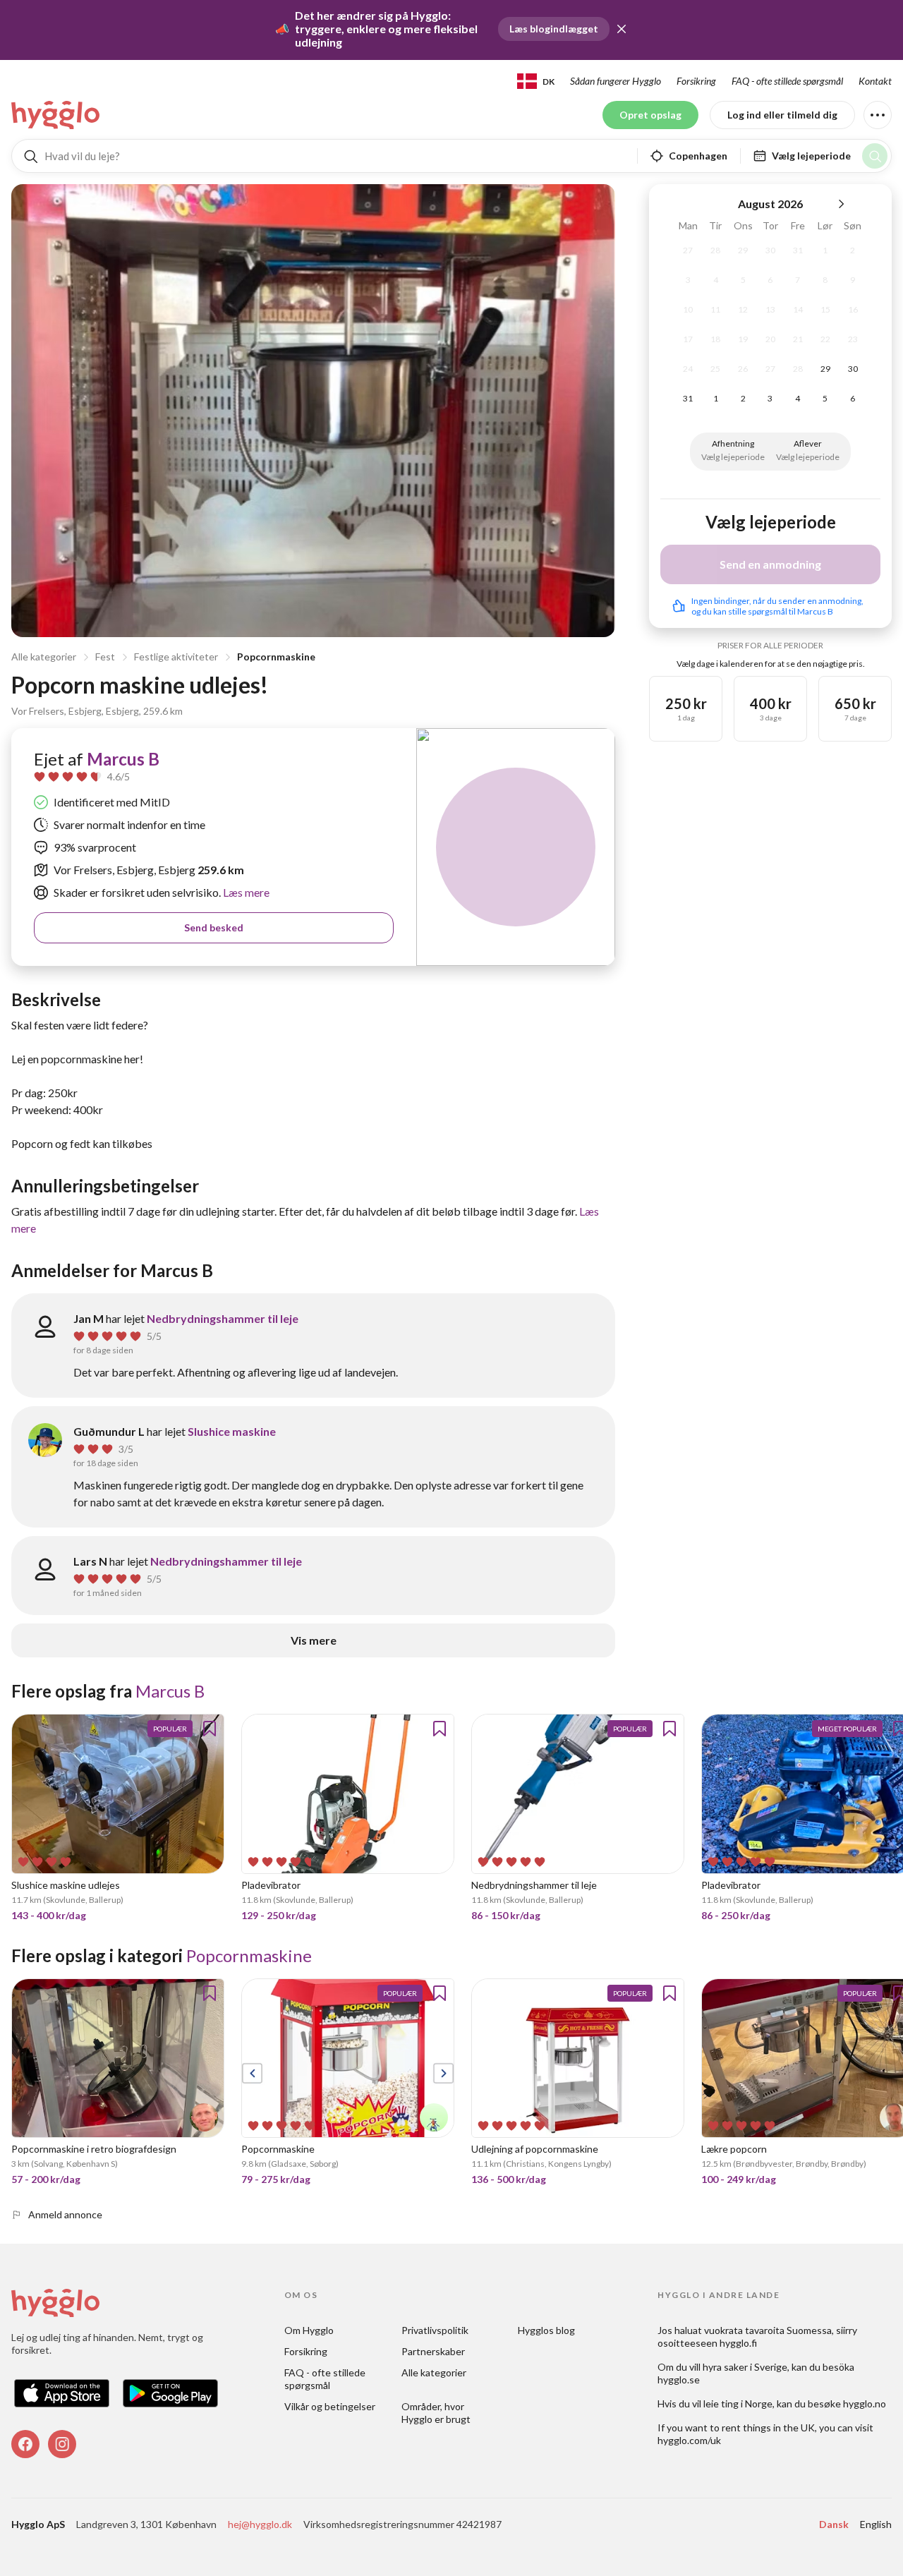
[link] (56, 115)
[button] (622, 29)
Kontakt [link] (875, 81)
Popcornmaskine (276, 657)
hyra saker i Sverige (745, 2367)
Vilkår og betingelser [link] (330, 2406)
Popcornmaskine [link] (249, 1955)
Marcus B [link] (123, 759)
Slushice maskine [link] (232, 1431)
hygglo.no (865, 2403)
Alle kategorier (44, 657)
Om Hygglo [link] (309, 2330)
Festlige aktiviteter (176, 657)
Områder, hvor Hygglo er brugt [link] (436, 2413)
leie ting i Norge (738, 2403)
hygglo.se (679, 2380)
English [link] (876, 2524)
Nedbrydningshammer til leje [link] (223, 1318)
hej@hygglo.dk (260, 2524)
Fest (105, 657)
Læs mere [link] (245, 892)
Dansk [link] (834, 2524)
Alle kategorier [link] (434, 2372)
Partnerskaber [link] (433, 2351)
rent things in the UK (768, 2427)
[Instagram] (62, 2444)
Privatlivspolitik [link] (435, 2330)
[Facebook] (25, 2444)
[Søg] (875, 156)
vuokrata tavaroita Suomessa (768, 2330)
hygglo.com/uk (689, 2440)
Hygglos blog (546, 2330)
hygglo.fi (738, 2343)
